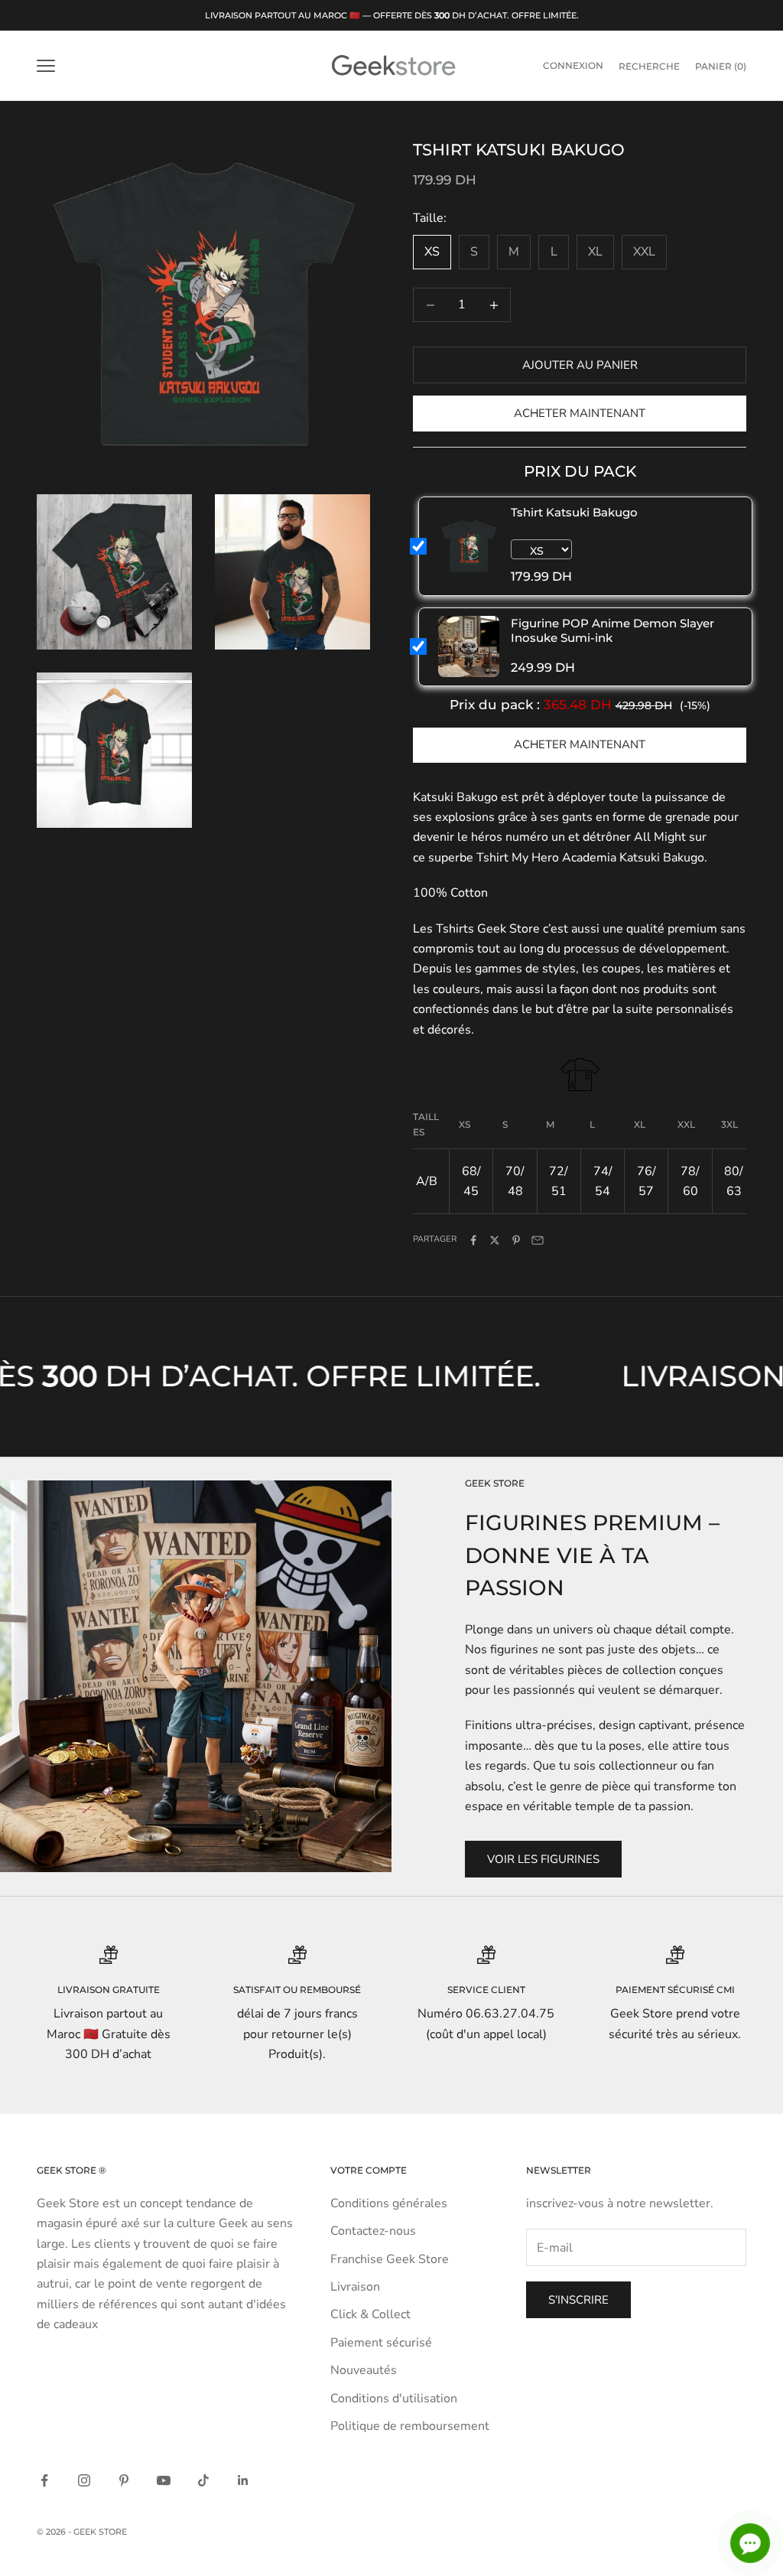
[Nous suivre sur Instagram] (84, 2480)
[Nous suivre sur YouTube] (164, 2480)
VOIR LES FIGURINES (543, 1859)
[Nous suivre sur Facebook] (44, 2480)
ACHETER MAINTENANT (580, 744)
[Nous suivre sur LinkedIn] (243, 2480)
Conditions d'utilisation (394, 2399)
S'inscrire (578, 2300)
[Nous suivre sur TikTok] (203, 2480)
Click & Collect (370, 2314)
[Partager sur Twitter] (495, 1240)
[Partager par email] (538, 1240)
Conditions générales (389, 2203)
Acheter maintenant (580, 413)
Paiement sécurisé (381, 2343)
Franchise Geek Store (390, 2259)
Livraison (355, 2287)
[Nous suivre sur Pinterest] (124, 2480)
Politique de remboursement (410, 2426)
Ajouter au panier (580, 365)
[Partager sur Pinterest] (516, 1240)
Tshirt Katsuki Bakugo (574, 512)
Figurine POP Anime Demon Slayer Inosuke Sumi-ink (612, 630)
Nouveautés (364, 2370)
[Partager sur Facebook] (473, 1240)
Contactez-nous (373, 2231)
